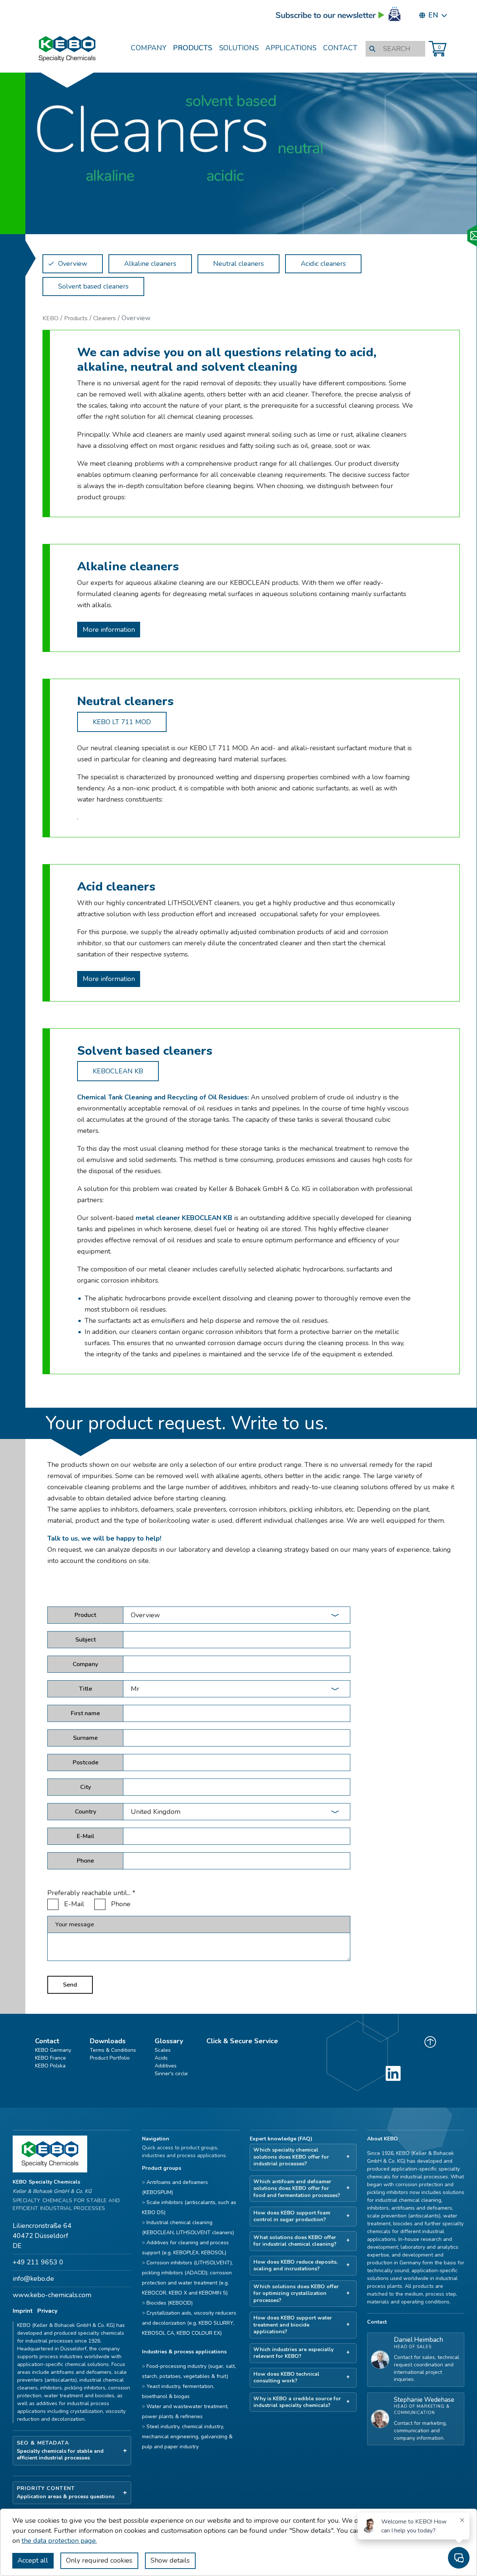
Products (193, 48)
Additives (166, 2066)
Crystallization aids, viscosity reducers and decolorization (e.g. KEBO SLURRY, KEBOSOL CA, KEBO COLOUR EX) (189, 2323)
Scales (163, 2050)
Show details (170, 2560)
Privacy (47, 2311)
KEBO (50, 318)
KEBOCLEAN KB (118, 1071)
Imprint (23, 2311)
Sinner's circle (171, 2074)
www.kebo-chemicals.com (52, 2295)
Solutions (239, 48)
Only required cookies (99, 2560)
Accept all (33, 2560)
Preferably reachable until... (91, 1893)
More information (109, 630)
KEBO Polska (50, 2066)
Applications (291, 48)
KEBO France (50, 2058)
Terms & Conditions (113, 2050)
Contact (340, 48)
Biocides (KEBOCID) (170, 2303)
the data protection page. (59, 2541)
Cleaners (105, 318)
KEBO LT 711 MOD (122, 722)
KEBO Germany (53, 2050)
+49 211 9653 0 (38, 2262)
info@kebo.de (33, 2279)
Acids (161, 2058)
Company (149, 48)
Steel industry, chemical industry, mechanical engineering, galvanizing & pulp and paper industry (187, 2437)
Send (70, 1985)
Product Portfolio (110, 2058)
